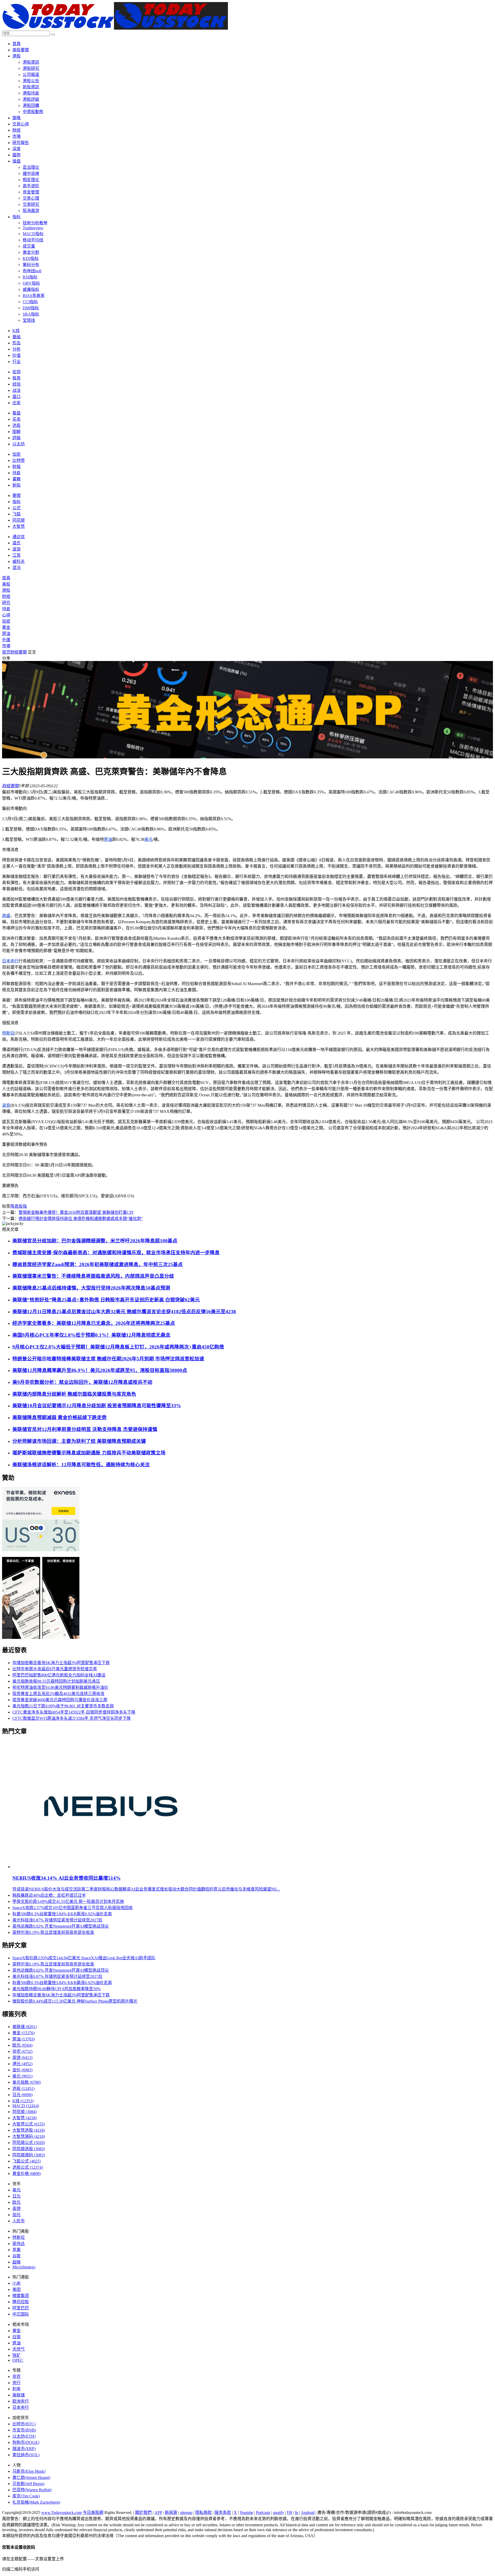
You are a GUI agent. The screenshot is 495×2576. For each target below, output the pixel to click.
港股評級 (31, 99)
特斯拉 (8, 1033)
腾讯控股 (21, 2302)
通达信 (19, 537)
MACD (26, 2106)
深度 (16, 149)
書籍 (16, 479)
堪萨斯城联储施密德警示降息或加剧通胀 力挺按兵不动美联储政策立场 (89, 1453)
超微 (16, 2262)
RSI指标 (30, 277)
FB (290, 2513)
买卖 (16, 419)
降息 (14, 1206)
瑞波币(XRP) (24, 2449)
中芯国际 (21, 2314)
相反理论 (31, 180)
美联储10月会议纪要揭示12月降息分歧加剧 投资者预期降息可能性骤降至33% (97, 1406)
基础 (16, 337)
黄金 (23, 2033)
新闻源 (171, 2513)
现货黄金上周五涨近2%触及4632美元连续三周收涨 (58, 1694)
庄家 (16, 403)
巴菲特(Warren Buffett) (32, 2490)
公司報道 (31, 75)
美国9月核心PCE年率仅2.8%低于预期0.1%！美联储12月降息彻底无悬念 (91, 1335)
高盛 (6, 916)
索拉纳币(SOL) (26, 2455)
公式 (16, 508)
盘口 (16, 397)
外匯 (6, 640)
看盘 (16, 413)
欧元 (22, 2045)
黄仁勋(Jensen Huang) (31, 2477)
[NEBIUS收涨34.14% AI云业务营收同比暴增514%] (111, 1867)
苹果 (16, 2250)
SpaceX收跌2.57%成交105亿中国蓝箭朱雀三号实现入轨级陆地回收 (73, 1908)
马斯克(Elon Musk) (29, 2471)
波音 (6, 1105)
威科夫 (19, 561)
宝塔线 (29, 320)
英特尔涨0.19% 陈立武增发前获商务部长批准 (53, 1932)
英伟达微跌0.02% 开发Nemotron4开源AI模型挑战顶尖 (61, 1926)
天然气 (19, 2349)
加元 (16, 2215)
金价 (22, 2070)
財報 (16, 467)
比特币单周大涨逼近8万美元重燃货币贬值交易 (55, 1669)
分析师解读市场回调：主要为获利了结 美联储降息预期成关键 (79, 1441)
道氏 (16, 543)
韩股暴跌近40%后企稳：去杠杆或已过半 (49, 1895)
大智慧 (19, 526)
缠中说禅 (31, 173)
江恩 (16, 555)
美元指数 (27, 2082)
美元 (148, 839)
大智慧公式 (29, 2124)
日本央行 (10, 961)
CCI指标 (30, 302)
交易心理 (31, 198)
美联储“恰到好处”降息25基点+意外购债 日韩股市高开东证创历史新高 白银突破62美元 (106, 1300)
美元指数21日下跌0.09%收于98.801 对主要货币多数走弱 (63, 1706)
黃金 (6, 627)
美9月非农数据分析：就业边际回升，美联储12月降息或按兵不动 (82, 1382)
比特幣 (19, 460)
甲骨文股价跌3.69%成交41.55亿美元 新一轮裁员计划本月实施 (68, 1901)
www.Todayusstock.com (61, 2513)
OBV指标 (31, 283)
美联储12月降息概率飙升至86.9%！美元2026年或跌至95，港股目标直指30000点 (100, 1370)
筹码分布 (31, 265)
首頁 (16, 44)
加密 (16, 454)
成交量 (29, 246)
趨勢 (16, 155)
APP (158, 2513)
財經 (16, 130)
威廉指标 (31, 289)
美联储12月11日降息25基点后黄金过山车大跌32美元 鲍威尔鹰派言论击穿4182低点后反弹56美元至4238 (124, 1312)
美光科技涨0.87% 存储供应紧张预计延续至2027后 (57, 1920)
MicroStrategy (24, 2267)
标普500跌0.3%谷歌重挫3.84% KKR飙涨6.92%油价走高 (62, 1914)
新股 (16, 485)
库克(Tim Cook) (26, 2496)
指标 (16, 217)
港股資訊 (31, 62)
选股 (16, 425)
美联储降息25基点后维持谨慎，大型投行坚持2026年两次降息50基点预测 (91, 1288)
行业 (16, 362)
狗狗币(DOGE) (26, 2442)
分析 (16, 349)
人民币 (19, 2221)
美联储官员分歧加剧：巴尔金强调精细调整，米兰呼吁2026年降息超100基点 (95, 1241)
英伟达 (19, 2244)
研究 (6, 603)
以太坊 (19, 444)
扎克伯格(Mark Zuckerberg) (36, 2502)
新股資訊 (31, 87)
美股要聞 (21, 50)
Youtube (246, 2513)
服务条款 (223, 2513)
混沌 (16, 568)
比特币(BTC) (24, 2424)
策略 (16, 118)
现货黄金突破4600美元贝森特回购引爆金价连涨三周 (60, 1700)
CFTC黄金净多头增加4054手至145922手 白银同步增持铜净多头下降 (74, 1712)
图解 (16, 432)
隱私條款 (203, 2513)
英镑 (22, 2058)
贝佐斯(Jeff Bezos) (28, 2484)
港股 (16, 56)
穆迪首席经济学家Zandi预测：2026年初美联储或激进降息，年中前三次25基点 (98, 1264)
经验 (16, 384)
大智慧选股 (29, 2130)
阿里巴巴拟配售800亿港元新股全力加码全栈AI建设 (59, 1675)
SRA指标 (31, 314)
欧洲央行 (21, 2401)
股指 (23, 1206)
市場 (16, 136)
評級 (16, 438)
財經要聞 (19, 652)
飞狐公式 (27, 2161)
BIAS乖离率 (34, 296)
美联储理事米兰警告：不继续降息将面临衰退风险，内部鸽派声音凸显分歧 (93, 1276)
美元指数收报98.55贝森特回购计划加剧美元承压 (56, 1681)
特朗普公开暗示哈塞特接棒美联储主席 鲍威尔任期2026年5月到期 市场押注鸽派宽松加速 (108, 1359)
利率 (16, 2389)
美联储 (24, 2027)
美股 (6, 584)
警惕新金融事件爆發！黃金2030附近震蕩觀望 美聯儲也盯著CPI (76, 1212)
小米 (16, 2283)
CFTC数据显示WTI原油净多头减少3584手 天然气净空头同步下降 (72, 1718)
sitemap (186, 2513)
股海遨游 (31, 211)
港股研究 (31, 68)
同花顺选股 (29, 2149)
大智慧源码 (29, 2136)
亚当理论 (31, 167)
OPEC (18, 2360)
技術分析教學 (35, 223)
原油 (6, 634)
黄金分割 (31, 252)
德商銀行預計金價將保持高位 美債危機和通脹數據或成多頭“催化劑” (81, 1219)
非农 (22, 2051)
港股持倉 (31, 93)
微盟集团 (21, 2296)
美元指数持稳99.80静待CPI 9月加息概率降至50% (56, 1989)
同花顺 (19, 520)
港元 (22, 2064)
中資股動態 (33, 112)
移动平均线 (33, 240)
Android (308, 2513)
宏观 (16, 372)
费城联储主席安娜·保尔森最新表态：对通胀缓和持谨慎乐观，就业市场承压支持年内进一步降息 (116, 1253)
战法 (16, 390)
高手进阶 (31, 186)
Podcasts (263, 2513)
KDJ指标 (31, 259)
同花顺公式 (29, 2143)
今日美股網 (93, 2513)
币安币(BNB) (24, 2430)
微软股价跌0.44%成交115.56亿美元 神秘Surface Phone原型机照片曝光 (75, 2001)
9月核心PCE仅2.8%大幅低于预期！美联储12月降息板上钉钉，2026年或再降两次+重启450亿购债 (118, 1347)
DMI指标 (31, 308)
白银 (16, 2337)
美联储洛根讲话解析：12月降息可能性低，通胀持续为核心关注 (81, 1465)
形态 (16, 343)
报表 (16, 378)
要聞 (16, 495)
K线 (16, 331)
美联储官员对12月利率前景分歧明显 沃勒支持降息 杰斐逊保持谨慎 (85, 1429)
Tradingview (33, 228)
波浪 (16, 549)
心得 (6, 615)
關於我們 (143, 2513)
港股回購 (31, 105)
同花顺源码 (29, 2155)
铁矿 (16, 2355)
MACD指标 (33, 234)
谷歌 (16, 2256)
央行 (16, 2383)
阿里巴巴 (21, 2308)
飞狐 (16, 514)
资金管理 (31, 192)
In (297, 2513)
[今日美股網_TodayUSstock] (115, 28)
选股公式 (28, 2167)
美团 (16, 2289)
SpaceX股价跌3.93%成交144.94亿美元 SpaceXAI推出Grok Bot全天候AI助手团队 (84, 1958)
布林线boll (32, 271)
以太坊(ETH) (24, 2436)
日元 (22, 2095)
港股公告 (31, 81)
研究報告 (21, 143)
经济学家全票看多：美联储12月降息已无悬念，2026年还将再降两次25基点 (94, 1323)
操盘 (16, 161)
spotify (279, 2513)
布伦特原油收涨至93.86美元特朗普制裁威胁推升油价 (60, 1687)
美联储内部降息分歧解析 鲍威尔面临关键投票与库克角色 (74, 1394)
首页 (6, 652)
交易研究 (31, 204)
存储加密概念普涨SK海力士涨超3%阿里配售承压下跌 (61, 1663)
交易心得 (21, 124)
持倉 (16, 473)
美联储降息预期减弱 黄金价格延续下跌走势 (60, 1417)
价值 (16, 355)
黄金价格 (27, 2173)
